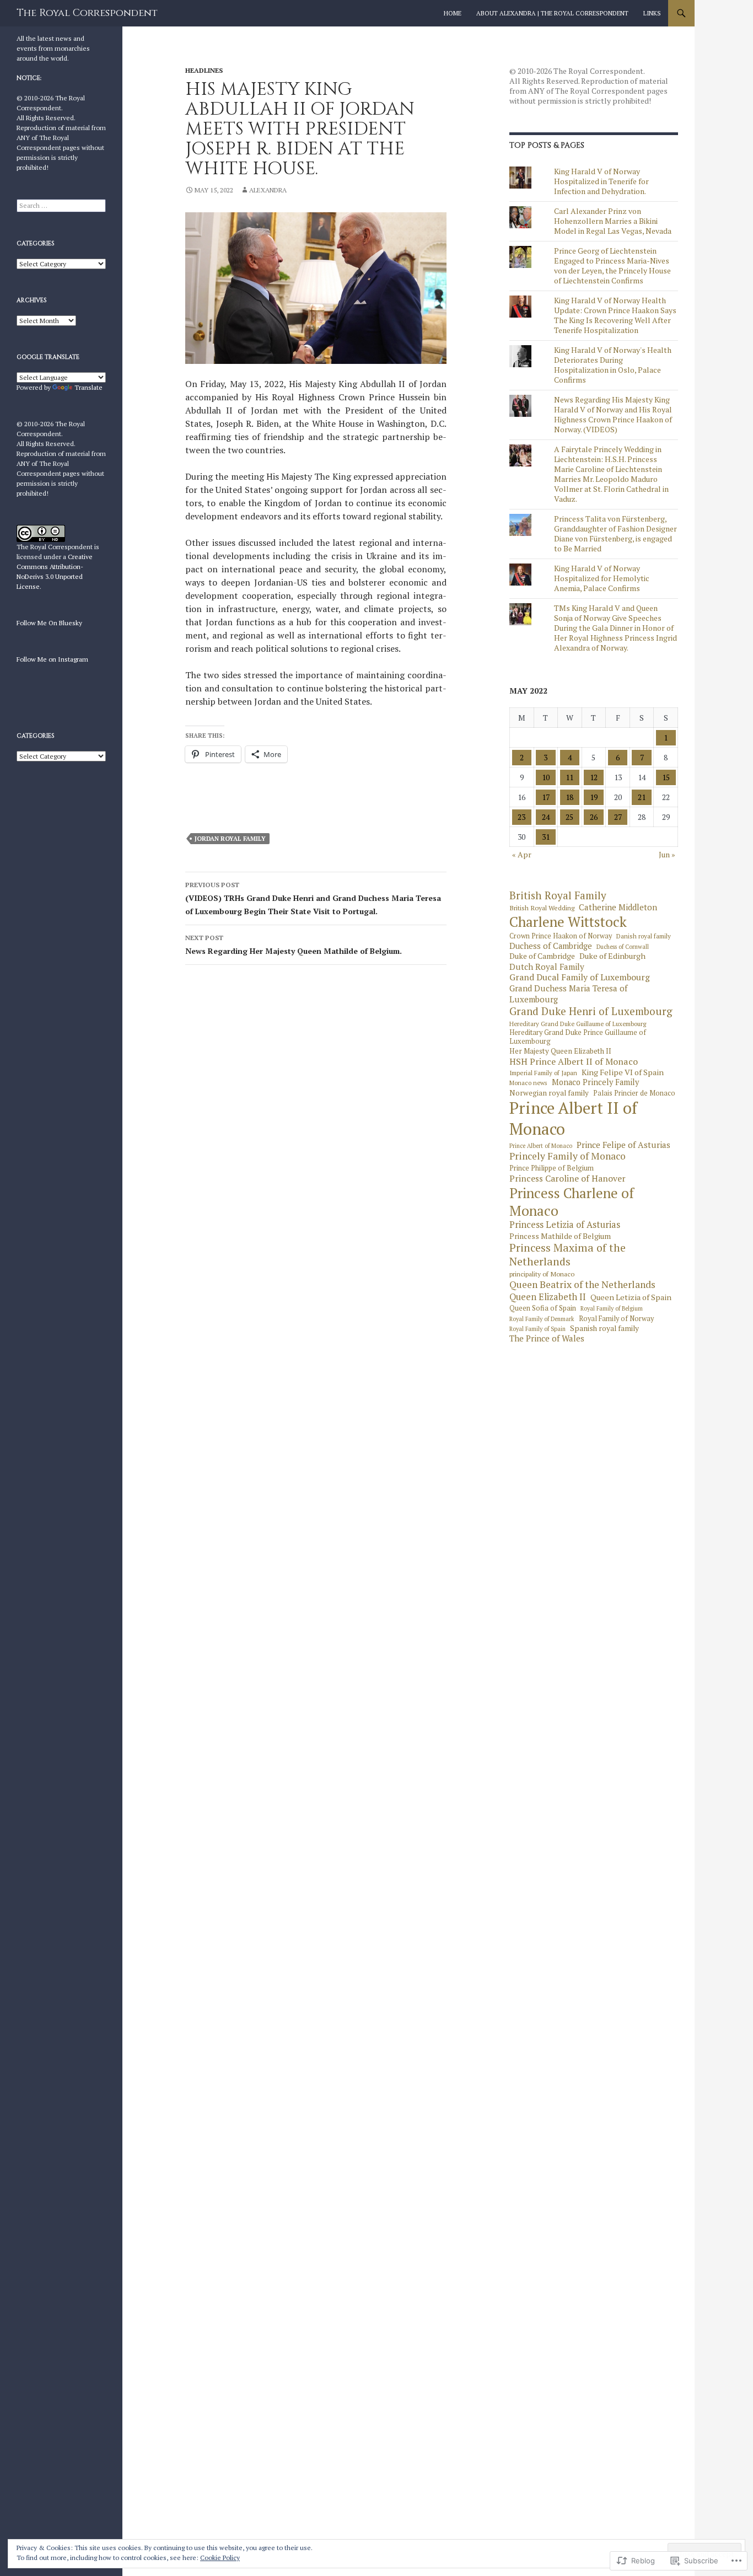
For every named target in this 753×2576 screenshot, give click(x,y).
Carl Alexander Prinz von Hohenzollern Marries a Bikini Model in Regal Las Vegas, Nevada (613, 221)
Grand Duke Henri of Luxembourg (591, 1011)
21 (642, 797)
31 (546, 837)
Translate (88, 387)
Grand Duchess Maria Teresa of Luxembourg (568, 994)
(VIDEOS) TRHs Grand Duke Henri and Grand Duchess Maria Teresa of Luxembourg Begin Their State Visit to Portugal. (313, 898)
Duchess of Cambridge (551, 946)
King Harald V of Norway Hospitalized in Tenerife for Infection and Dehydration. (601, 181)
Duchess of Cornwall (623, 947)
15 (666, 777)
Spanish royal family (604, 1329)
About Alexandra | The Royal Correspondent (552, 13)
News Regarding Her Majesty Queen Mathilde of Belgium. (294, 945)
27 (618, 817)
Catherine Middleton (618, 907)
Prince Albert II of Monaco (573, 1118)
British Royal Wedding (542, 908)
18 (569, 797)
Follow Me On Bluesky (49, 623)
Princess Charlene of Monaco (572, 1202)
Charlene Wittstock (568, 922)
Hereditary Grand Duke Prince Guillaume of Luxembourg (578, 1037)
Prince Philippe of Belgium (552, 1168)
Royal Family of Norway (616, 1319)
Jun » (667, 854)
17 (546, 797)
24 (546, 817)
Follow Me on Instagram (52, 659)
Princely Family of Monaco (568, 1156)
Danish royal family (644, 936)
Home (453, 13)
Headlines (204, 70)
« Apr (522, 854)
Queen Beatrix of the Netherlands (582, 1285)
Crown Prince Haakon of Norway (561, 936)
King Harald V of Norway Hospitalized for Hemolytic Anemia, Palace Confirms (602, 578)
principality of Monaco (542, 1274)
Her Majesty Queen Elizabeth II (560, 1051)
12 (594, 777)
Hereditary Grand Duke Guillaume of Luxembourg (578, 1024)
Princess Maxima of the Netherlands (568, 1255)
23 (521, 817)
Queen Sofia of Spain (543, 1308)
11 (569, 777)
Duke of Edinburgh (612, 956)
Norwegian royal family (549, 1093)
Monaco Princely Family (595, 1082)
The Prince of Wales (547, 1338)
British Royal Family (558, 895)
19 (594, 797)
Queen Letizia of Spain (631, 1297)
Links (652, 13)
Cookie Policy (220, 2558)
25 (569, 817)
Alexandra (268, 190)
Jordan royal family (230, 839)
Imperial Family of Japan (543, 1073)
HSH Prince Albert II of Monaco (574, 1062)
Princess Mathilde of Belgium (560, 1236)
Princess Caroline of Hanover (568, 1178)
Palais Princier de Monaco (634, 1093)
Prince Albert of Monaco (541, 1146)
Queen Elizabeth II (548, 1297)
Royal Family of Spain (537, 1329)
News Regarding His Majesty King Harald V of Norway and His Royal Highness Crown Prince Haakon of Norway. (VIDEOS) (613, 414)
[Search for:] (61, 205)
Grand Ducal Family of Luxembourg (580, 978)
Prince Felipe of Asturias (623, 1145)
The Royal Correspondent (87, 13)
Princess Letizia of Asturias (565, 1225)
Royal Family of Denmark (542, 1319)
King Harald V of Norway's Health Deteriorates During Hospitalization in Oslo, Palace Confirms (613, 365)
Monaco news (528, 1083)
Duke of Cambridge (542, 956)
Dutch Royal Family (547, 967)
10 (546, 777)
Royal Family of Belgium (612, 1309)
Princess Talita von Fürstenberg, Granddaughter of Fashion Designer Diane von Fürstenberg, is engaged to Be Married (615, 533)
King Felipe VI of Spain (623, 1072)
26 (594, 817)
